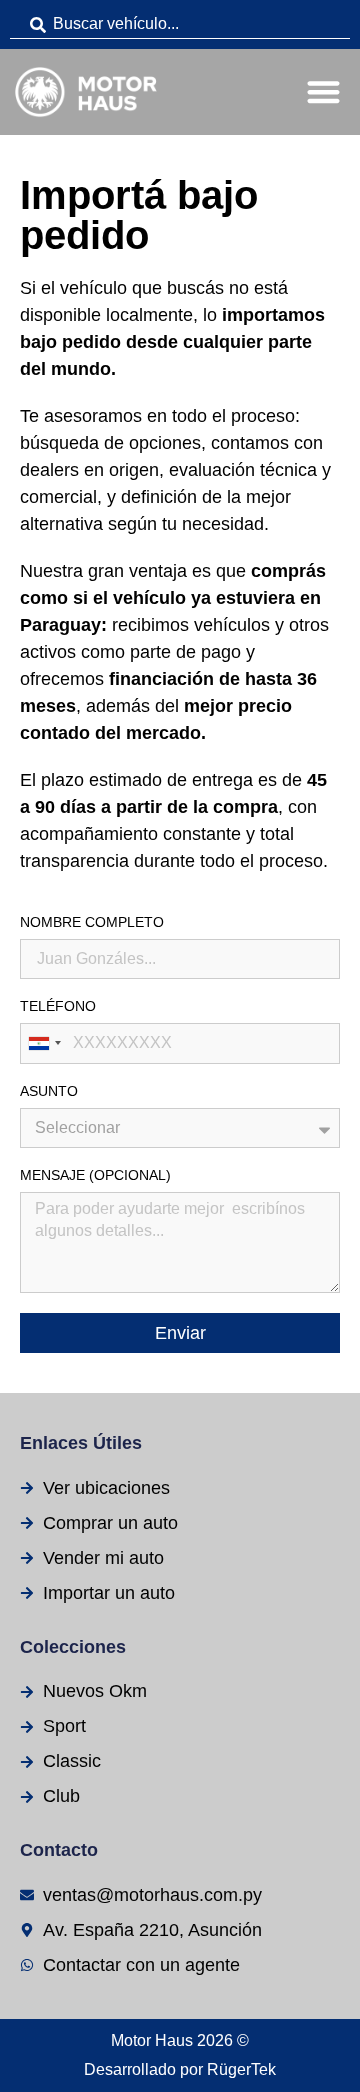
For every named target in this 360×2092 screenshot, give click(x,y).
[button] (324, 92)
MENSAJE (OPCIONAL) (95, 1175)
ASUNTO (49, 1091)
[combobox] (180, 24)
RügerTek (241, 2069)
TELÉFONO (58, 1006)
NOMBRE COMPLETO (92, 922)
